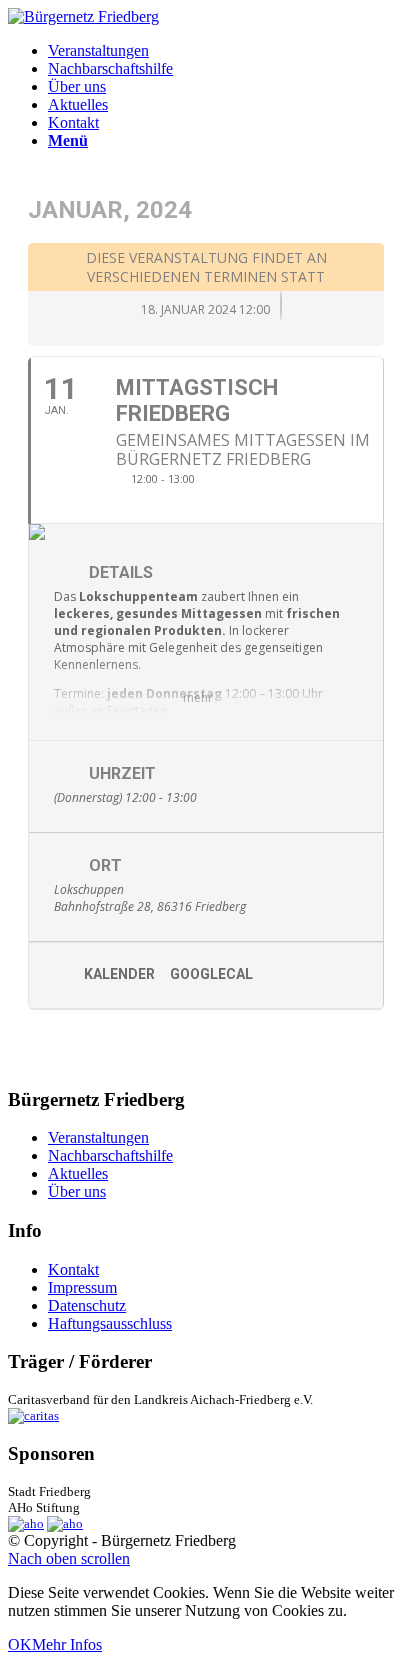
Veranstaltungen (98, 1137)
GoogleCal (211, 974)
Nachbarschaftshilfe (110, 1155)
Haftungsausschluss (110, 1323)
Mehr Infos (67, 1644)
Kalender (119, 974)
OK (20, 1644)
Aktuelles (78, 1173)
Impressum (82, 1287)
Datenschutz (87, 1305)
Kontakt (73, 1269)
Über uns (77, 1191)
